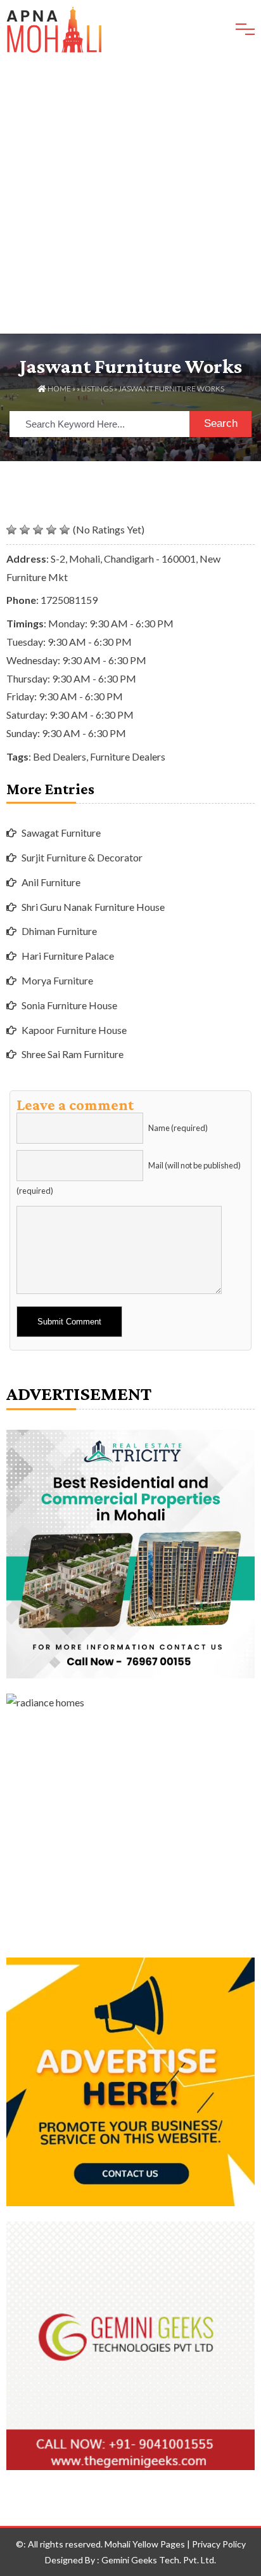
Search (221, 423)
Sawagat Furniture (61, 833)
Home (59, 389)
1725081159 (69, 600)
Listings (97, 389)
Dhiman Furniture (59, 931)
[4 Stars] (51, 530)
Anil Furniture (51, 882)
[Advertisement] (130, 197)
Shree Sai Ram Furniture (73, 1054)
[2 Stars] (25, 530)
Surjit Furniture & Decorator (82, 857)
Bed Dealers (60, 756)
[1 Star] (11, 530)
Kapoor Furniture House (74, 1030)
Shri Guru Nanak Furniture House (93, 907)
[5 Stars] (65, 530)
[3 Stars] (38, 530)
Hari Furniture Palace (68, 956)
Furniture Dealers (128, 756)
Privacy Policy (219, 2544)
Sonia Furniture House (69, 1005)
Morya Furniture (57, 980)
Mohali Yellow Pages (145, 2544)
